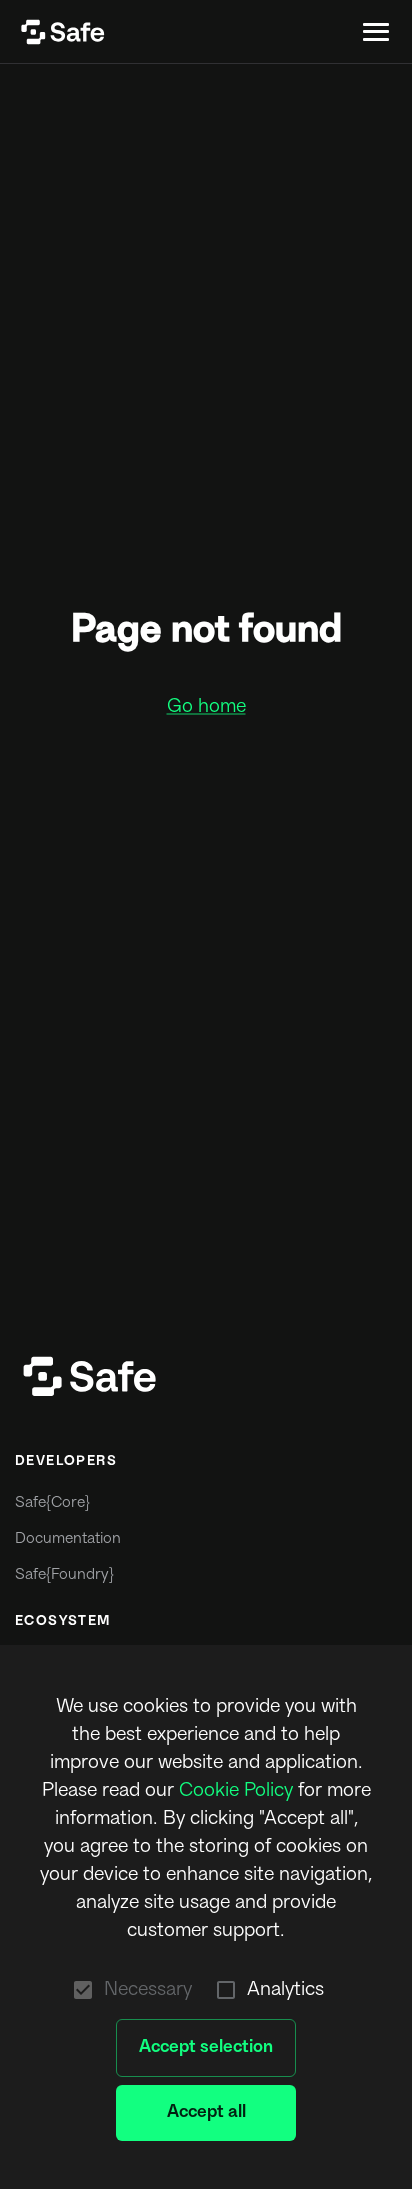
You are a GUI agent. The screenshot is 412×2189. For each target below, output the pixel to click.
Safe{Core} (52, 1503)
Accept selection (206, 2048)
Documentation (68, 1539)
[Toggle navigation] (376, 32)
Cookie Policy (236, 1791)
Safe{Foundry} (64, 1575)
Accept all (206, 2113)
